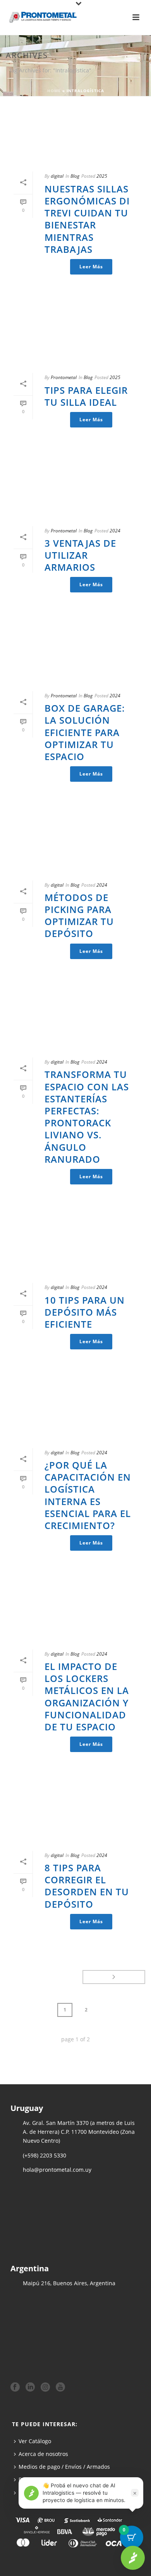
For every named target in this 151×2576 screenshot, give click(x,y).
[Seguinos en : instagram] (45, 2387)
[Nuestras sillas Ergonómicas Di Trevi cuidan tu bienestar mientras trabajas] (75, 134)
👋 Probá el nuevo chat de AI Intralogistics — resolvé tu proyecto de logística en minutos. (84, 2493)
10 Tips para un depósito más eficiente (85, 1312)
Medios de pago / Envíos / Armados (64, 2467)
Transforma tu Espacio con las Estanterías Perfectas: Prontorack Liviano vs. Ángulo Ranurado (87, 1116)
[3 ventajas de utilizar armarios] (75, 488)
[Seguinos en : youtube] (60, 2387)
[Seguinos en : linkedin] (30, 2387)
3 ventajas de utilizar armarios (80, 555)
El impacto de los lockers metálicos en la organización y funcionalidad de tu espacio (87, 1696)
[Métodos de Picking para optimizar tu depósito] (75, 843)
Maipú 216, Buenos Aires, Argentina (69, 2283)
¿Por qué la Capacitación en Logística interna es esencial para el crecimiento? (88, 1495)
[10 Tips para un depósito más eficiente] (75, 1245)
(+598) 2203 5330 (45, 2155)
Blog (75, 176)
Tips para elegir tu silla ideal (86, 396)
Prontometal (64, 377)
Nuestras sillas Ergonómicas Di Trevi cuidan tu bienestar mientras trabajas (87, 219)
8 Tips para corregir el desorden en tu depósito (87, 1886)
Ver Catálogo (35, 2441)
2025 (102, 176)
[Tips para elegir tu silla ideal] (75, 335)
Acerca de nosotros (43, 2454)
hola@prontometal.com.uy (57, 2170)
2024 (115, 531)
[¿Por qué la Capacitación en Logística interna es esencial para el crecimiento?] (75, 1410)
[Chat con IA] (133, 2558)
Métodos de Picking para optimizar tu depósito (79, 916)
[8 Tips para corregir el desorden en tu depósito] (75, 1813)
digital (57, 176)
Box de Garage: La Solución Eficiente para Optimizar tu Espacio (85, 732)
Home (54, 91)
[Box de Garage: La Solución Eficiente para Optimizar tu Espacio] (75, 653)
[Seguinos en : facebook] (15, 2387)
